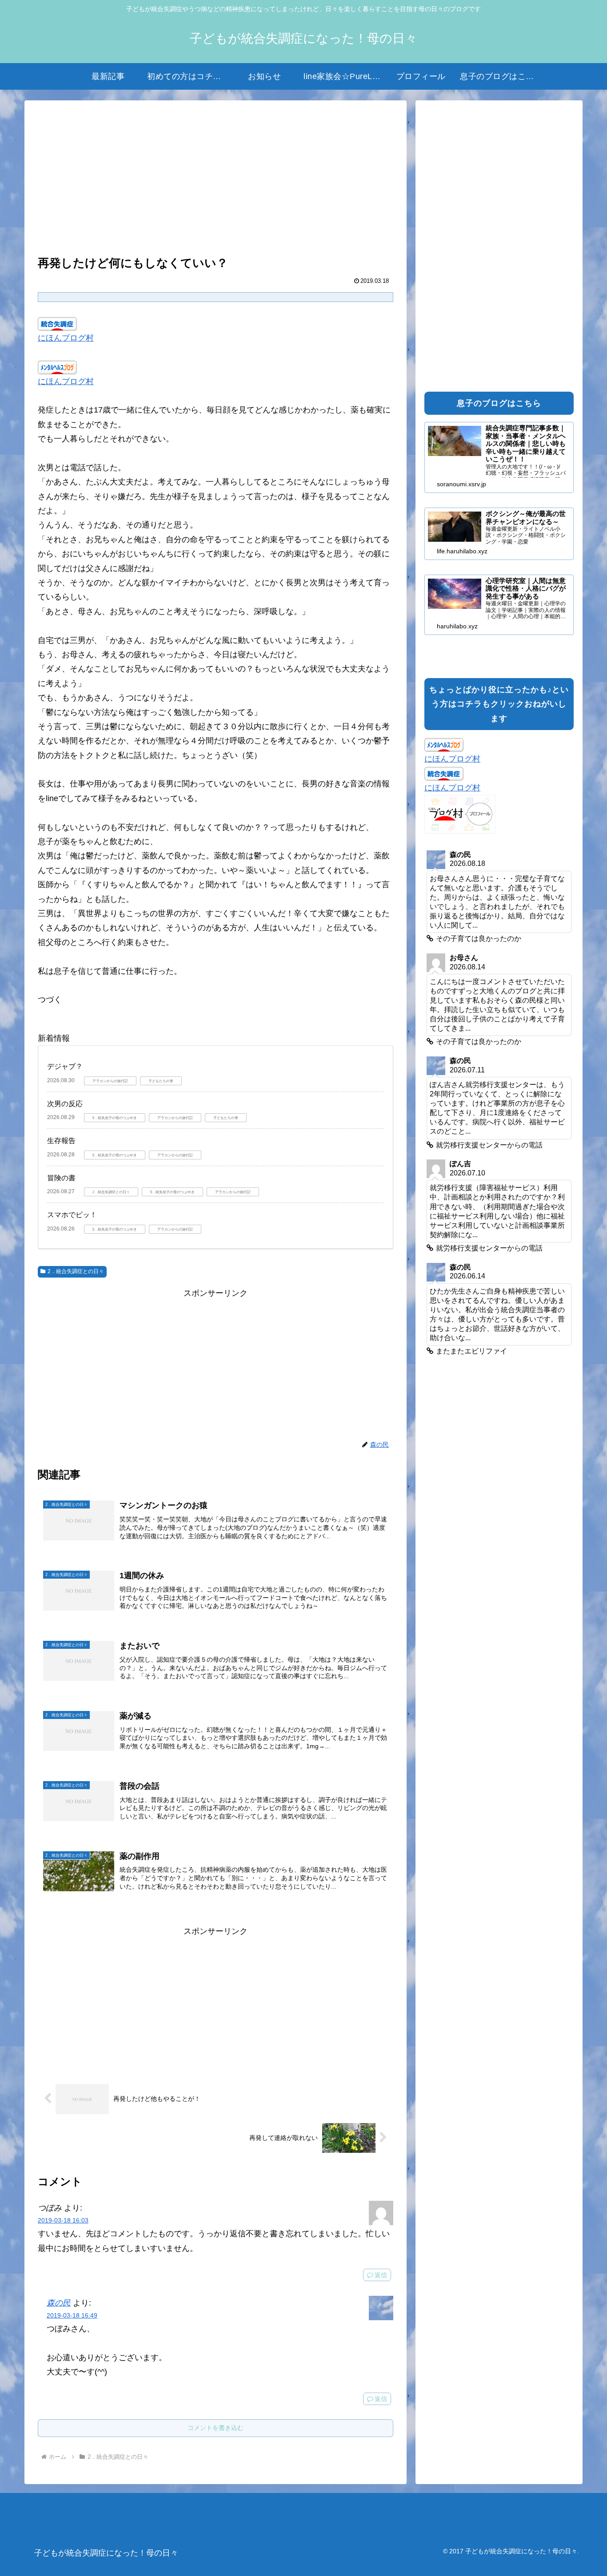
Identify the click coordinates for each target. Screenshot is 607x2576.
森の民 (59, 2303)
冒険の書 (61, 1178)
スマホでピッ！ (72, 1215)
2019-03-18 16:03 (63, 2220)
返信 (381, 2275)
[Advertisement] (216, 179)
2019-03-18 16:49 (72, 2315)
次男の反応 (65, 1104)
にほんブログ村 (66, 338)
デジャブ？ (65, 1066)
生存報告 (61, 1141)
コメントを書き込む (216, 2428)
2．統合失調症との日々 (76, 1271)
